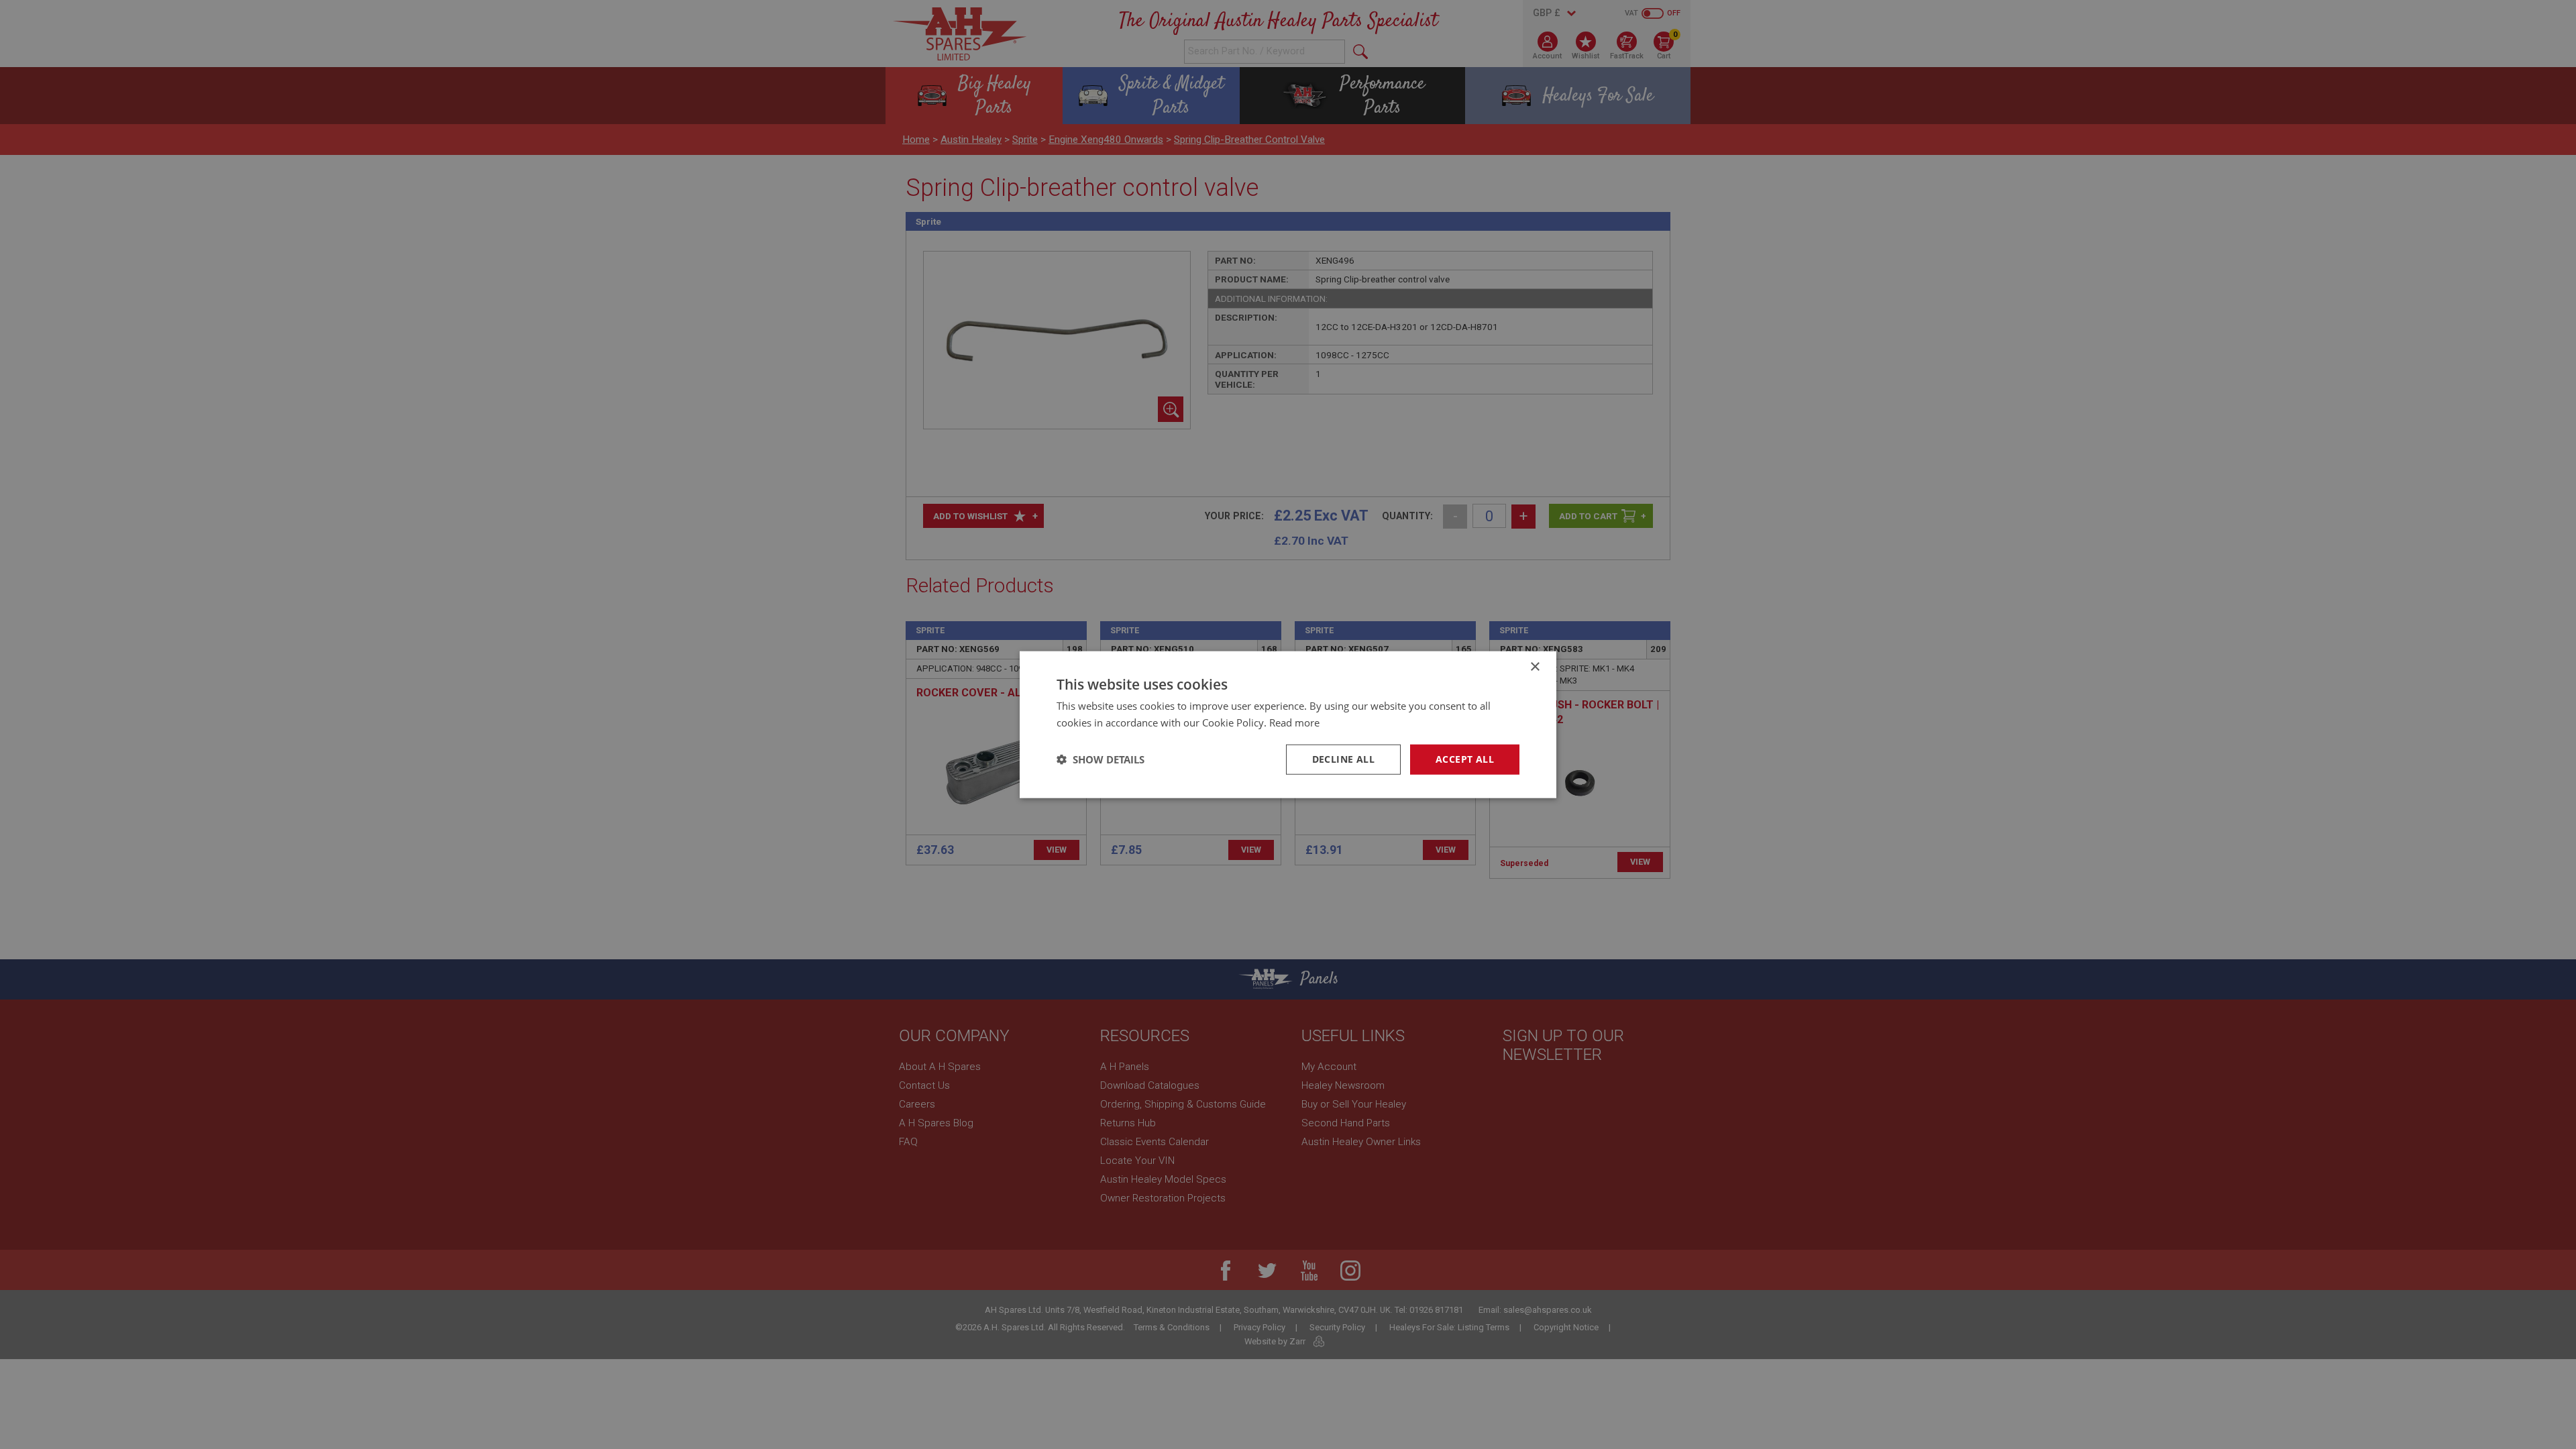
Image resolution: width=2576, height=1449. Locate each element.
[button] (1101, 759)
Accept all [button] (1465, 759)
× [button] (1535, 667)
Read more (1294, 722)
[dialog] (1288, 724)
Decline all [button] (1343, 759)
